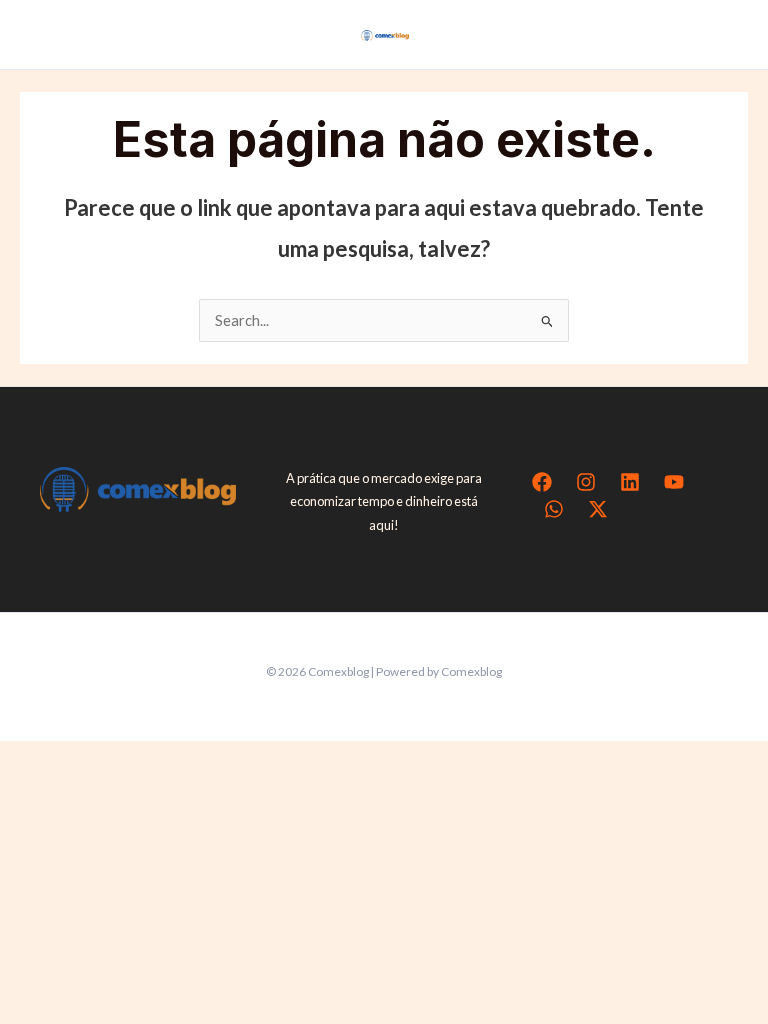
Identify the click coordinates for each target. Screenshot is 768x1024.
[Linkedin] (630, 482)
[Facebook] (542, 482)
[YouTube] (674, 482)
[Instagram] (586, 482)
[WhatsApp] (554, 509)
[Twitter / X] (598, 509)
